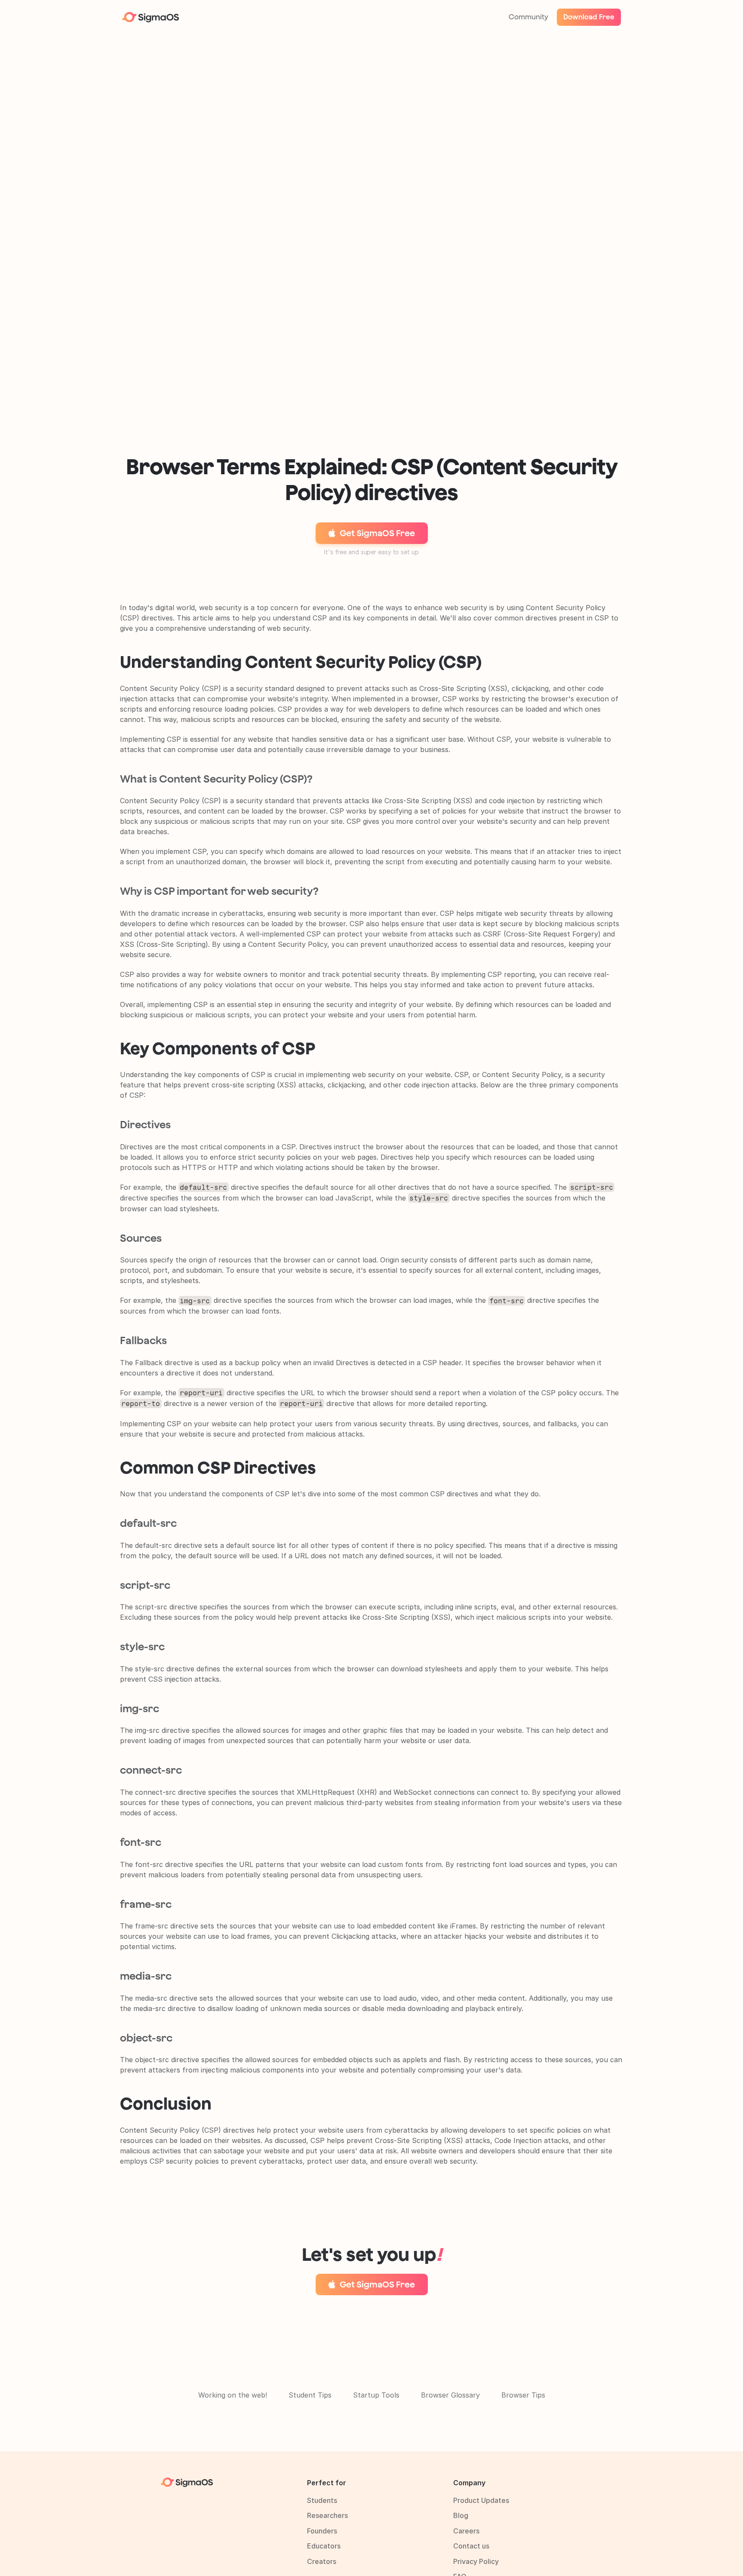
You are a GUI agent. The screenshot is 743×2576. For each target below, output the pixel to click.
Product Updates (481, 2500)
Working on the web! (233, 2395)
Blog (461, 2515)
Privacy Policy (476, 2561)
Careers (466, 2531)
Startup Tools (376, 2395)
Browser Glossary (450, 2395)
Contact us (471, 2546)
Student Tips (310, 2395)
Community (528, 17)
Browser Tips (523, 2395)
